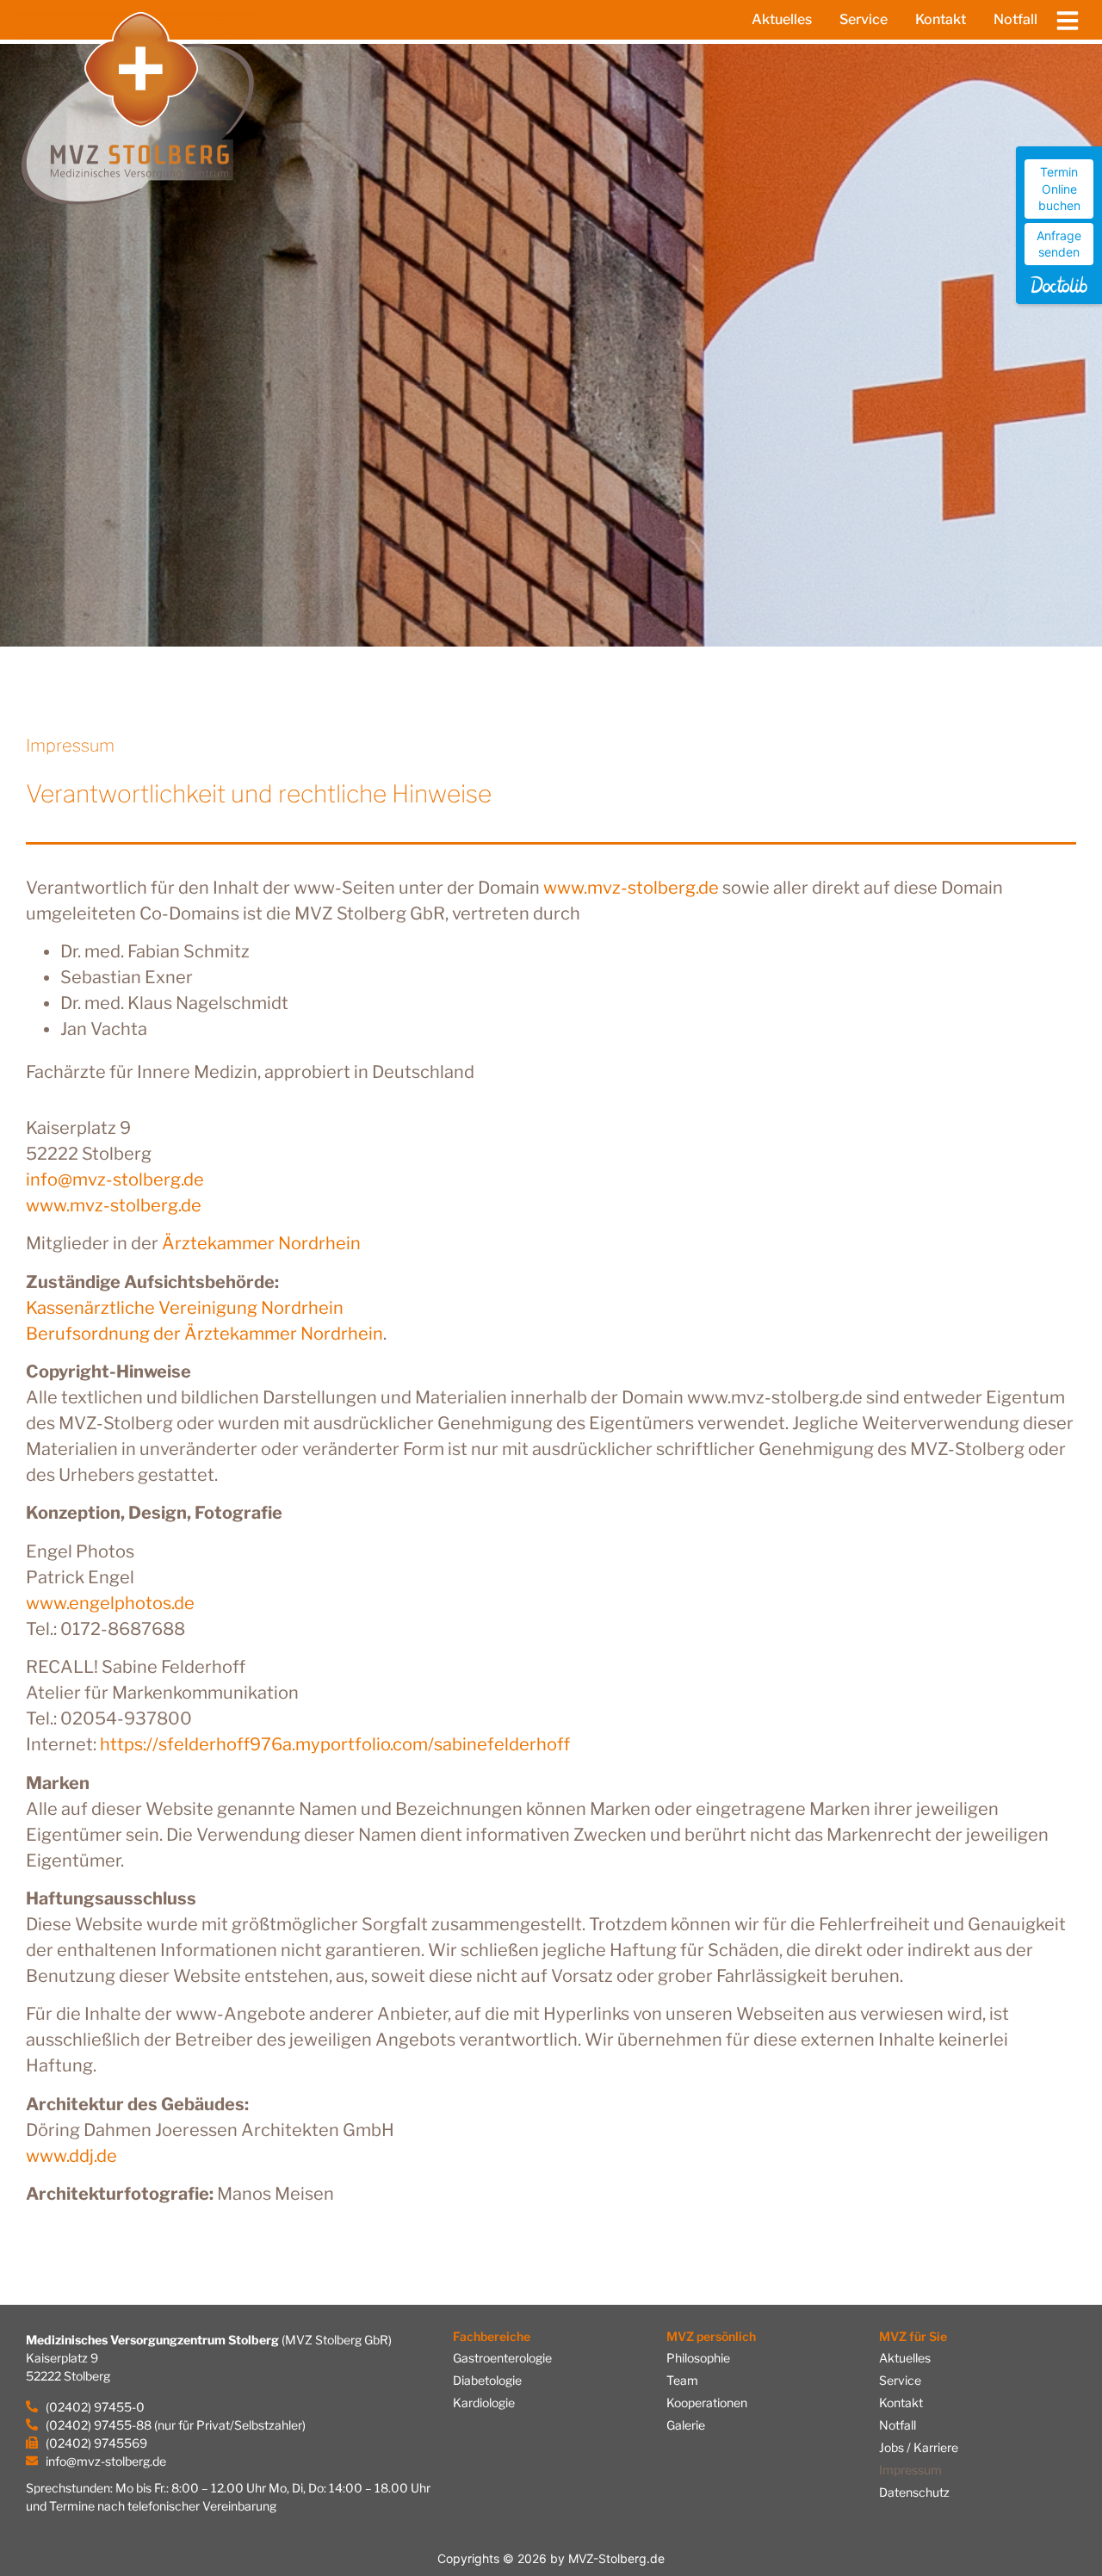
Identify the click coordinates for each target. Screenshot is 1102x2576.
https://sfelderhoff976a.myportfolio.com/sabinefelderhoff (335, 1744)
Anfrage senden (1059, 244)
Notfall (1015, 19)
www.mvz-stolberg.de (631, 888)
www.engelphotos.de (110, 1603)
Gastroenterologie (502, 2358)
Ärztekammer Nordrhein (261, 1243)
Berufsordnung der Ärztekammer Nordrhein (204, 1334)
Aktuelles (782, 19)
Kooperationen (707, 2403)
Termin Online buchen (1059, 189)
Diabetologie (487, 2380)
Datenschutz (914, 2492)
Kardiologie (484, 2403)
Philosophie (698, 2358)
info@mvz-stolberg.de (115, 1180)
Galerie (686, 2425)
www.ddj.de (71, 2156)
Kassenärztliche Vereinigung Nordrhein (185, 1308)
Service (864, 19)
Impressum (910, 2470)
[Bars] (1068, 20)
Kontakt (941, 19)
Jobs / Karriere (919, 2447)
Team (682, 2380)
